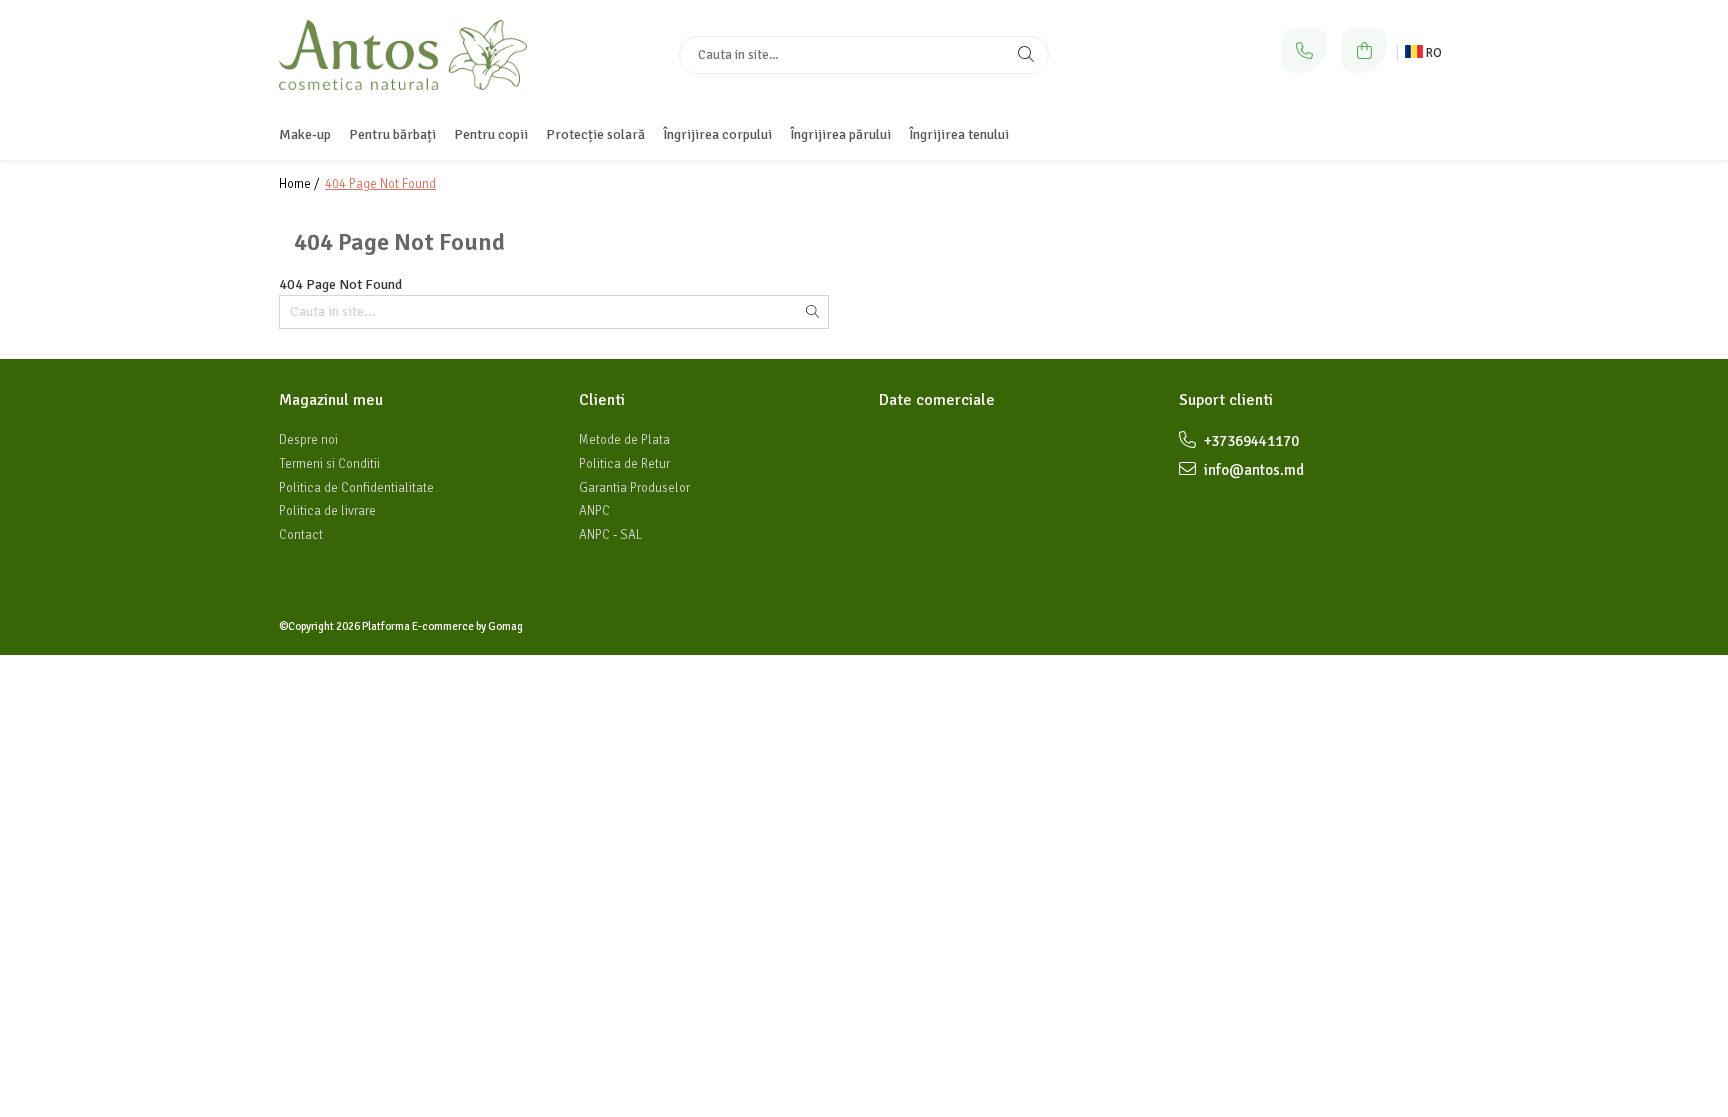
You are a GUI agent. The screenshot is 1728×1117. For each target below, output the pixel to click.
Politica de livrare (327, 511)
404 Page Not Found (380, 184)
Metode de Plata (624, 440)
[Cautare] (1026, 55)
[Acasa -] (404, 55)
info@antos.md (1252, 470)
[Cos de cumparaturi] (1364, 50)
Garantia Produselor (634, 488)
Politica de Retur (624, 464)
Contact (301, 535)
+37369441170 (1250, 441)
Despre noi (308, 440)
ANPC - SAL (610, 535)
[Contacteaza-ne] (1304, 50)
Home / (300, 184)
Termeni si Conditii (329, 464)
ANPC (594, 511)
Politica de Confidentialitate (356, 488)
